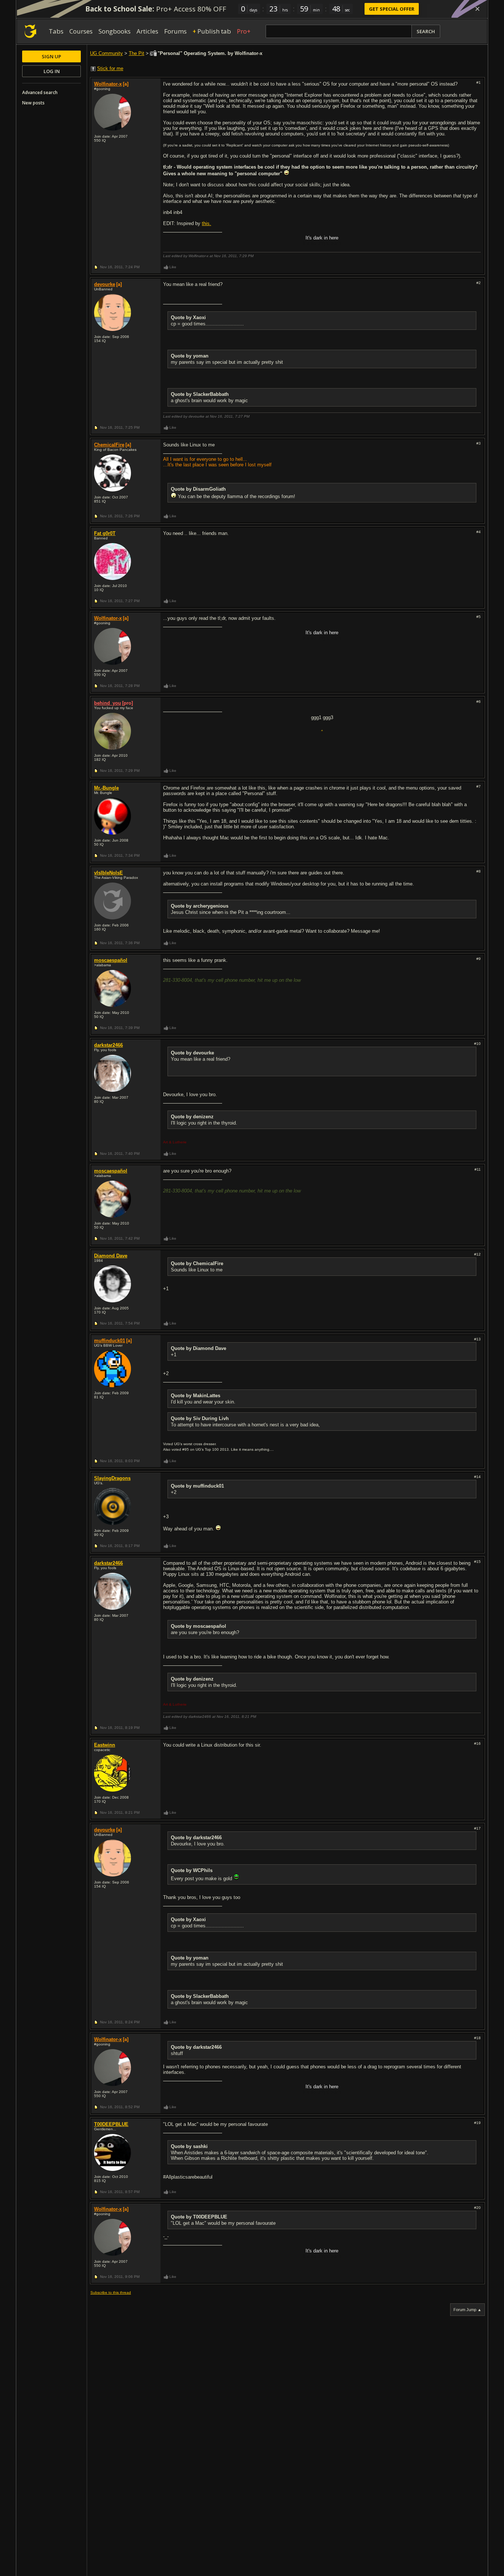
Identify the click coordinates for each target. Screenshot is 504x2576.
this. (206, 223)
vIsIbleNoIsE (108, 873)
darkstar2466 (108, 1045)
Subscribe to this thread (111, 2292)
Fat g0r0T (105, 533)
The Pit (137, 53)
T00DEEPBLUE (111, 2124)
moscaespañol (111, 960)
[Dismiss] (477, 9)
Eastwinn (105, 1745)
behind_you (108, 703)
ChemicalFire (109, 445)
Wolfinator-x (108, 84)
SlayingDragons (112, 1478)
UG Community (106, 53)
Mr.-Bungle (106, 788)
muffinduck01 (110, 1341)
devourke (105, 284)
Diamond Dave (111, 1256)
